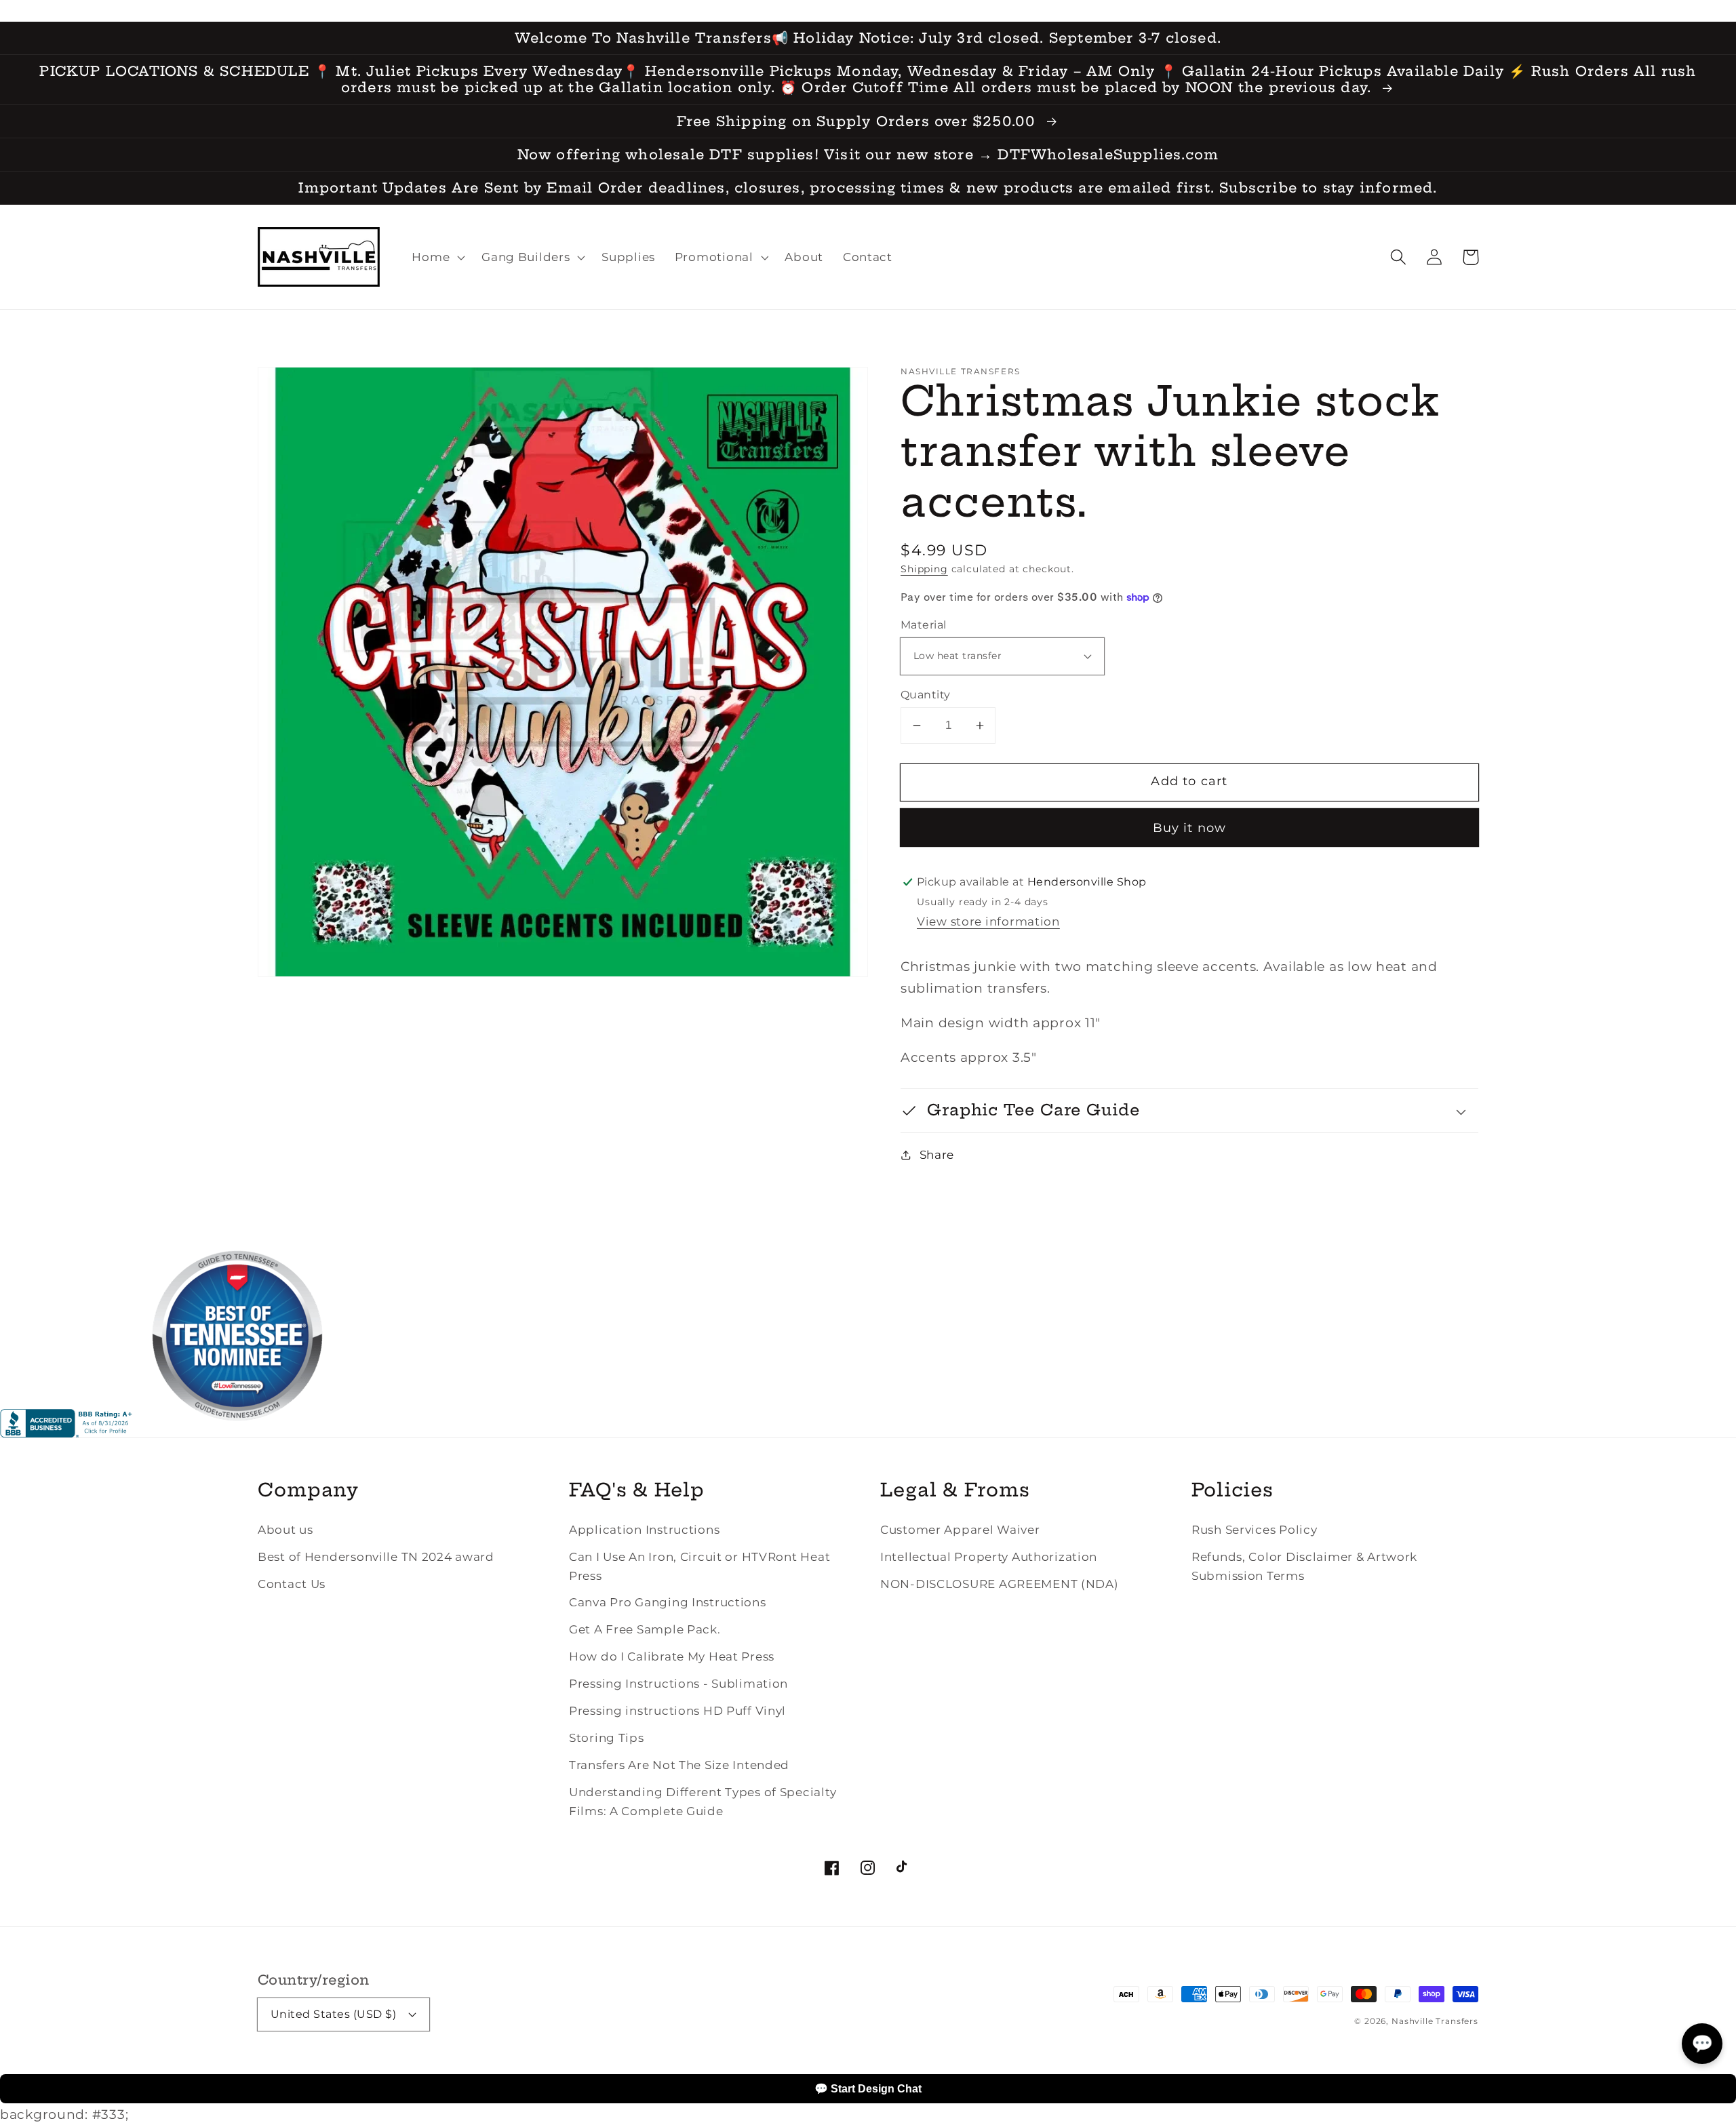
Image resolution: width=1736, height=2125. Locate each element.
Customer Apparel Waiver (960, 1530)
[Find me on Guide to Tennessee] (237, 1433)
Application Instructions (644, 1530)
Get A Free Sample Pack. (645, 1629)
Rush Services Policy (1254, 1530)
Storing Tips (607, 1738)
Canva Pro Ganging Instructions (668, 1602)
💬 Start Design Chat (868, 2089)
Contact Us (292, 1584)
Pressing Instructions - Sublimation (678, 1684)
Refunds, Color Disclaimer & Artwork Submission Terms (1304, 1566)
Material (924, 625)
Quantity (926, 695)
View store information (988, 921)
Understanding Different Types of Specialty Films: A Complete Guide (703, 1802)
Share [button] (937, 1155)
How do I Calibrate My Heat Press (672, 1656)
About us (285, 1530)
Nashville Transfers (1435, 2021)
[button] (1399, 257)
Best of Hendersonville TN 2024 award (376, 1557)
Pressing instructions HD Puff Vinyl (677, 1711)
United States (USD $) (333, 2014)
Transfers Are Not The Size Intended (679, 1765)
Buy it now (1190, 828)
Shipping (924, 569)
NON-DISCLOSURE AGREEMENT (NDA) (1000, 1584)
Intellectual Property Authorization (989, 1557)
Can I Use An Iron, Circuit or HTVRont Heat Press (699, 1566)
